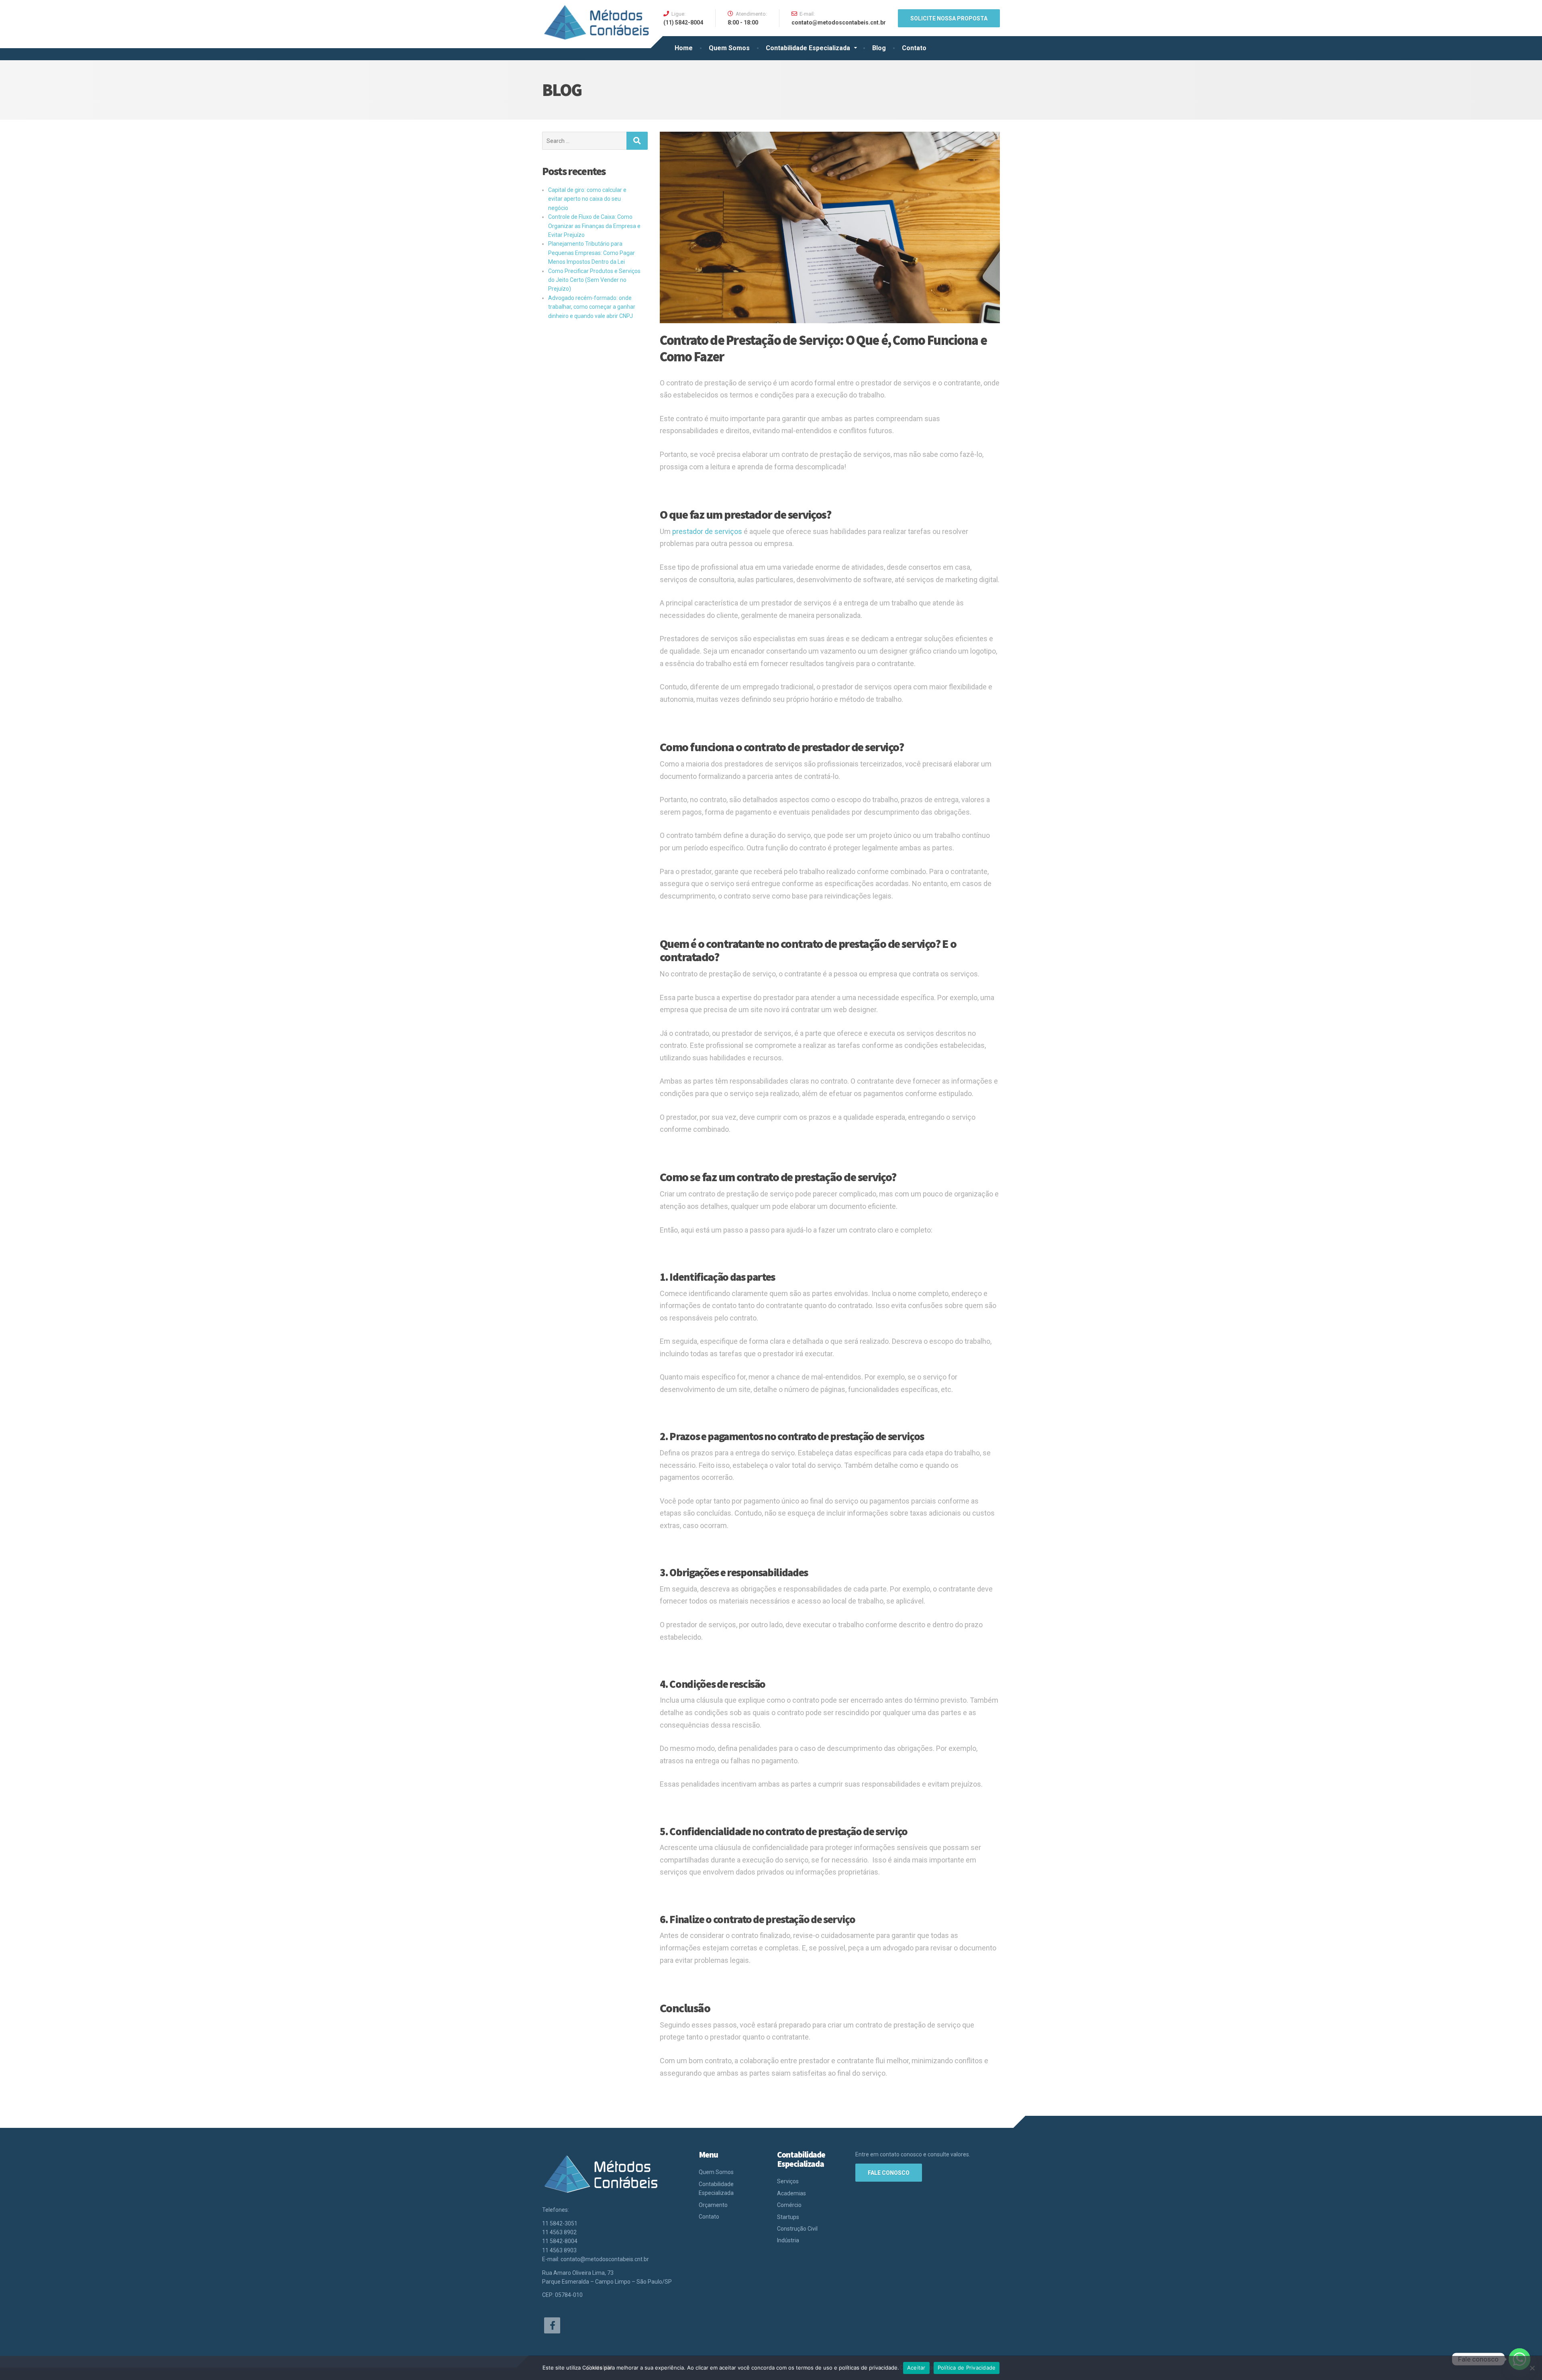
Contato (914, 48)
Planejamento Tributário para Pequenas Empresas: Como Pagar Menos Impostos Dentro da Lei (592, 253)
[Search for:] (584, 141)
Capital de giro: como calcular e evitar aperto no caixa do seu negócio (587, 199)
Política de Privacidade (967, 2368)
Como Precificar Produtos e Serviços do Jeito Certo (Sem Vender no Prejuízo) (594, 280)
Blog (879, 48)
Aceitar (916, 2368)
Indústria (788, 2240)
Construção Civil (797, 2229)
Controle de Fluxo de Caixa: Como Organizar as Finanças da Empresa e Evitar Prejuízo (594, 226)
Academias (791, 2193)
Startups (788, 2217)
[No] (1532, 2368)
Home (684, 48)
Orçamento (713, 2205)
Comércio (789, 2205)
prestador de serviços (707, 531)
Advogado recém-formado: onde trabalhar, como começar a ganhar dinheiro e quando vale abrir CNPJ (592, 307)
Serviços (788, 2181)
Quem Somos (729, 48)
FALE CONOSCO (889, 2173)
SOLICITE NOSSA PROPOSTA (949, 18)
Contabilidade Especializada (808, 48)
